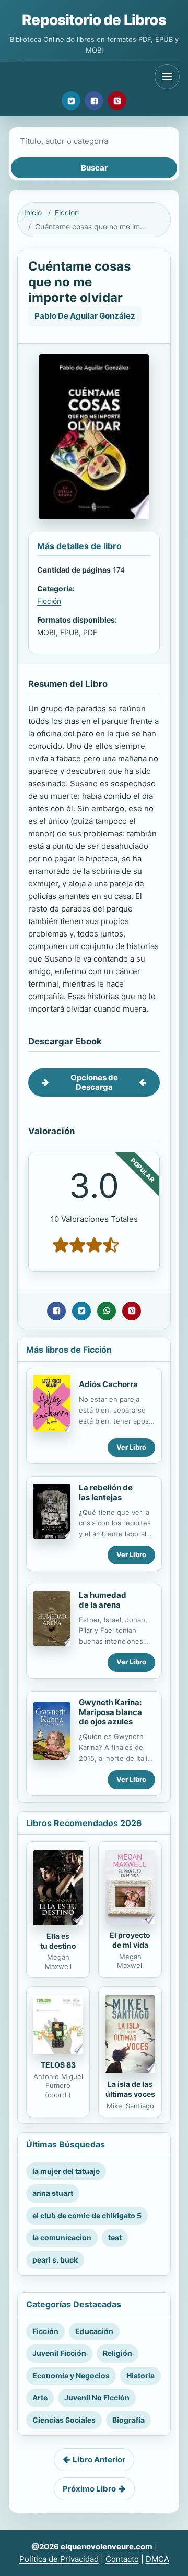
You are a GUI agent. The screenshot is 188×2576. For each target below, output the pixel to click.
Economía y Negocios (71, 2375)
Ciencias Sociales (64, 2420)
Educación (94, 2331)
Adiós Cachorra (108, 1384)
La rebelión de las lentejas (106, 1492)
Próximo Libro (89, 2489)
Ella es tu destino (58, 1941)
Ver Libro (131, 1447)
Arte (40, 2397)
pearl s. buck (55, 2260)
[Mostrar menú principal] (167, 77)
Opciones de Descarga (94, 1082)
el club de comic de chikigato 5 (87, 2215)
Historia (140, 2375)
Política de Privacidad (59, 2559)
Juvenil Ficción (59, 2353)
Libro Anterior (99, 2459)
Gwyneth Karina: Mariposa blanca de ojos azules (110, 1712)
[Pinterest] (117, 101)
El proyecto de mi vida (130, 1940)
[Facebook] (94, 101)
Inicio (33, 212)
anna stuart (53, 2193)
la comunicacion (62, 2237)
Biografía (128, 2420)
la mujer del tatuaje (66, 2171)
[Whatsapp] (107, 1311)
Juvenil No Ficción (97, 2397)
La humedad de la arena (103, 1600)
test (115, 2237)
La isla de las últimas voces (130, 2089)
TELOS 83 (58, 2065)
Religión (118, 2353)
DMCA (157, 2559)
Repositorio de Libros (94, 20)
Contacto (122, 2559)
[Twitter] (71, 101)
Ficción (67, 212)
